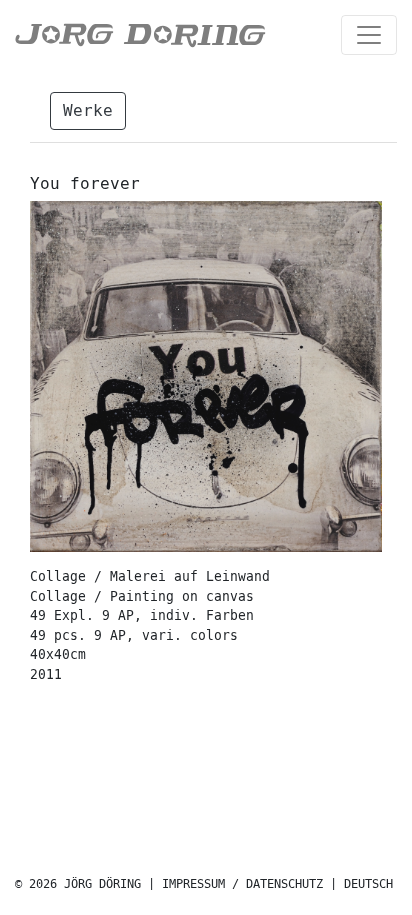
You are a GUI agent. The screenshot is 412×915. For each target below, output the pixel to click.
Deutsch (368, 884)
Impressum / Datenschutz (242, 884)
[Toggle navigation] (369, 35)
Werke (88, 110)
